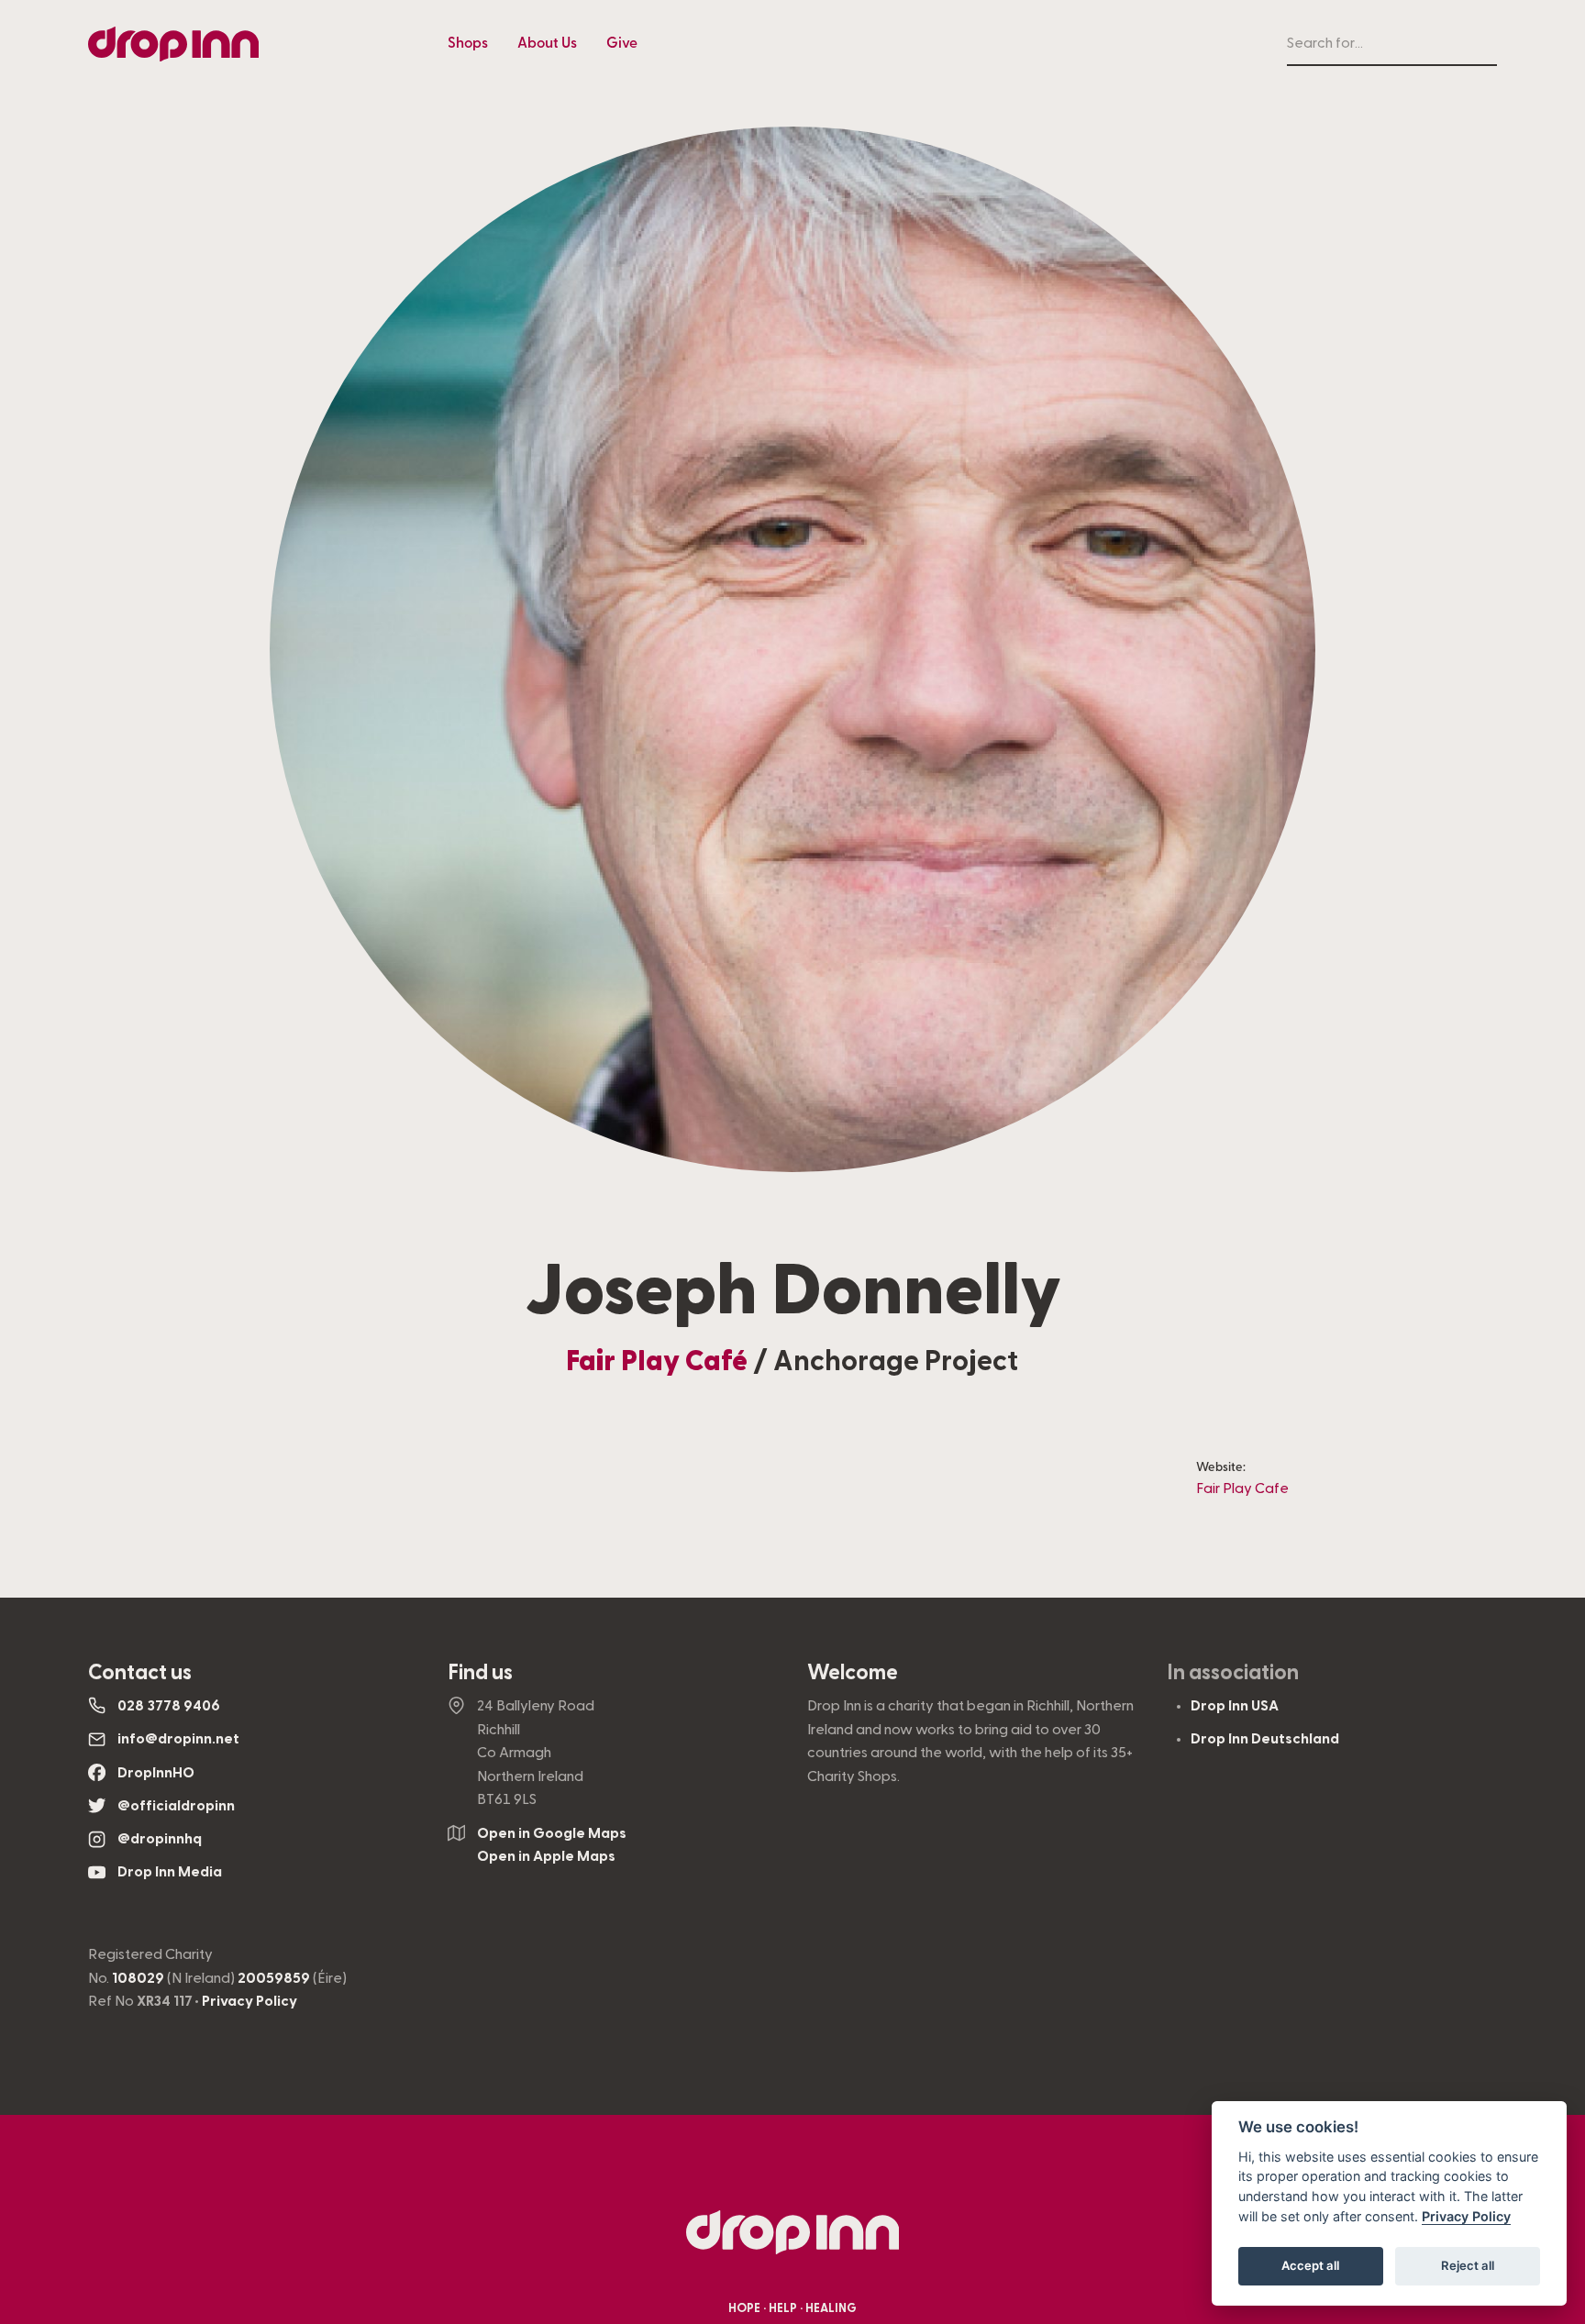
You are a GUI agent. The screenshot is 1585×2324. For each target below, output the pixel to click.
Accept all (1310, 2265)
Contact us (140, 1673)
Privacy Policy (249, 2001)
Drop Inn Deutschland (1265, 1739)
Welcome (853, 1673)
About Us (547, 43)
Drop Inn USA (1235, 1706)
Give (622, 43)
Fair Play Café (657, 1361)
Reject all (1468, 2265)
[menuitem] (468, 44)
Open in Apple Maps (546, 1856)
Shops (468, 43)
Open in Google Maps (552, 1833)
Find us (480, 1673)
